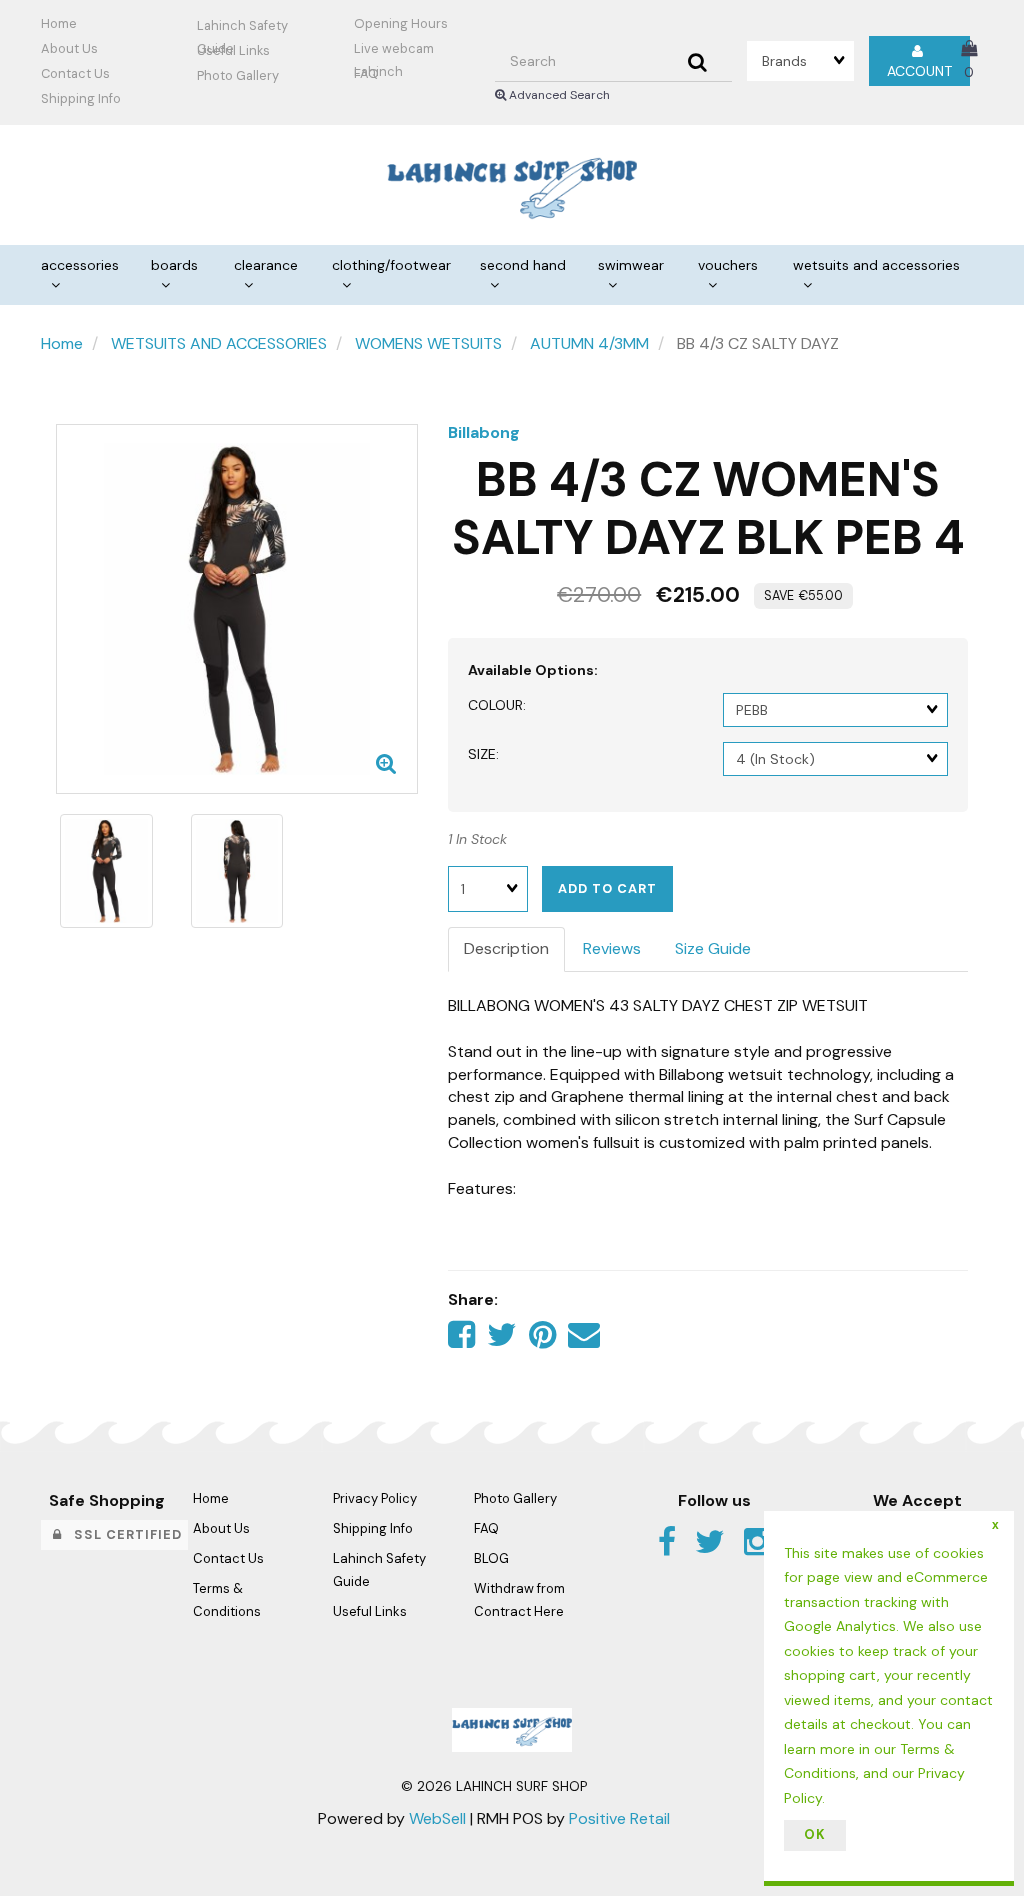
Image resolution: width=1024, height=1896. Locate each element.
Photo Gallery (238, 75)
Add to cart (607, 888)
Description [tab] (506, 948)
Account (919, 61)
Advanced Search (558, 95)
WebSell (437, 1818)
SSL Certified (122, 1534)
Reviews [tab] (612, 948)
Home (59, 23)
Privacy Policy (375, 1498)
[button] (969, 60)
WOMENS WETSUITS (428, 343)
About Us (69, 48)
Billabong (484, 432)
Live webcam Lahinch (394, 51)
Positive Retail (619, 1818)
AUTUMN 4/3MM (589, 343)
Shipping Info (373, 1528)
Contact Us (75, 73)
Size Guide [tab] (713, 948)
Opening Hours (401, 23)
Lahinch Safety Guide (242, 28)
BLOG (491, 1558)
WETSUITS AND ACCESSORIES (219, 343)
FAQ (366, 73)
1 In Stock (477, 839)
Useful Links (233, 50)
